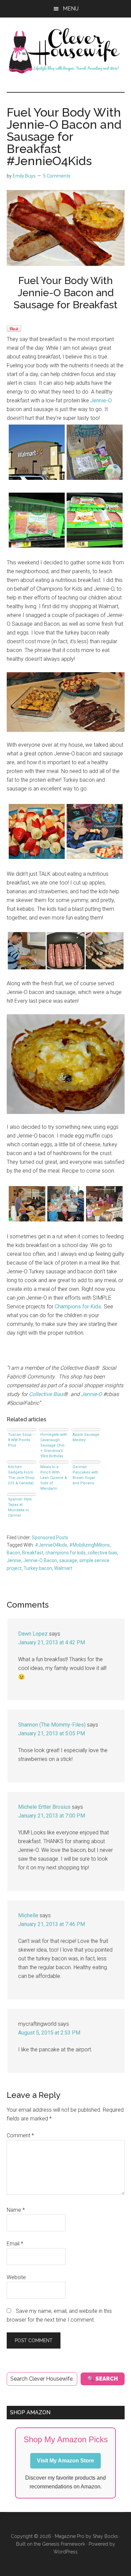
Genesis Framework (63, 2544)
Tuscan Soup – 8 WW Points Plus (21, 1440)
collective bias (102, 1553)
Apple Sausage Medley (86, 1437)
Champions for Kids (78, 1307)
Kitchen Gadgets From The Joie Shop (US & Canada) (21, 1475)
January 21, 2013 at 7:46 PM (52, 1924)
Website (16, 2277)
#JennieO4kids (51, 1545)
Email (15, 2244)
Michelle (28, 1915)
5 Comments (57, 176)
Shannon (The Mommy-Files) (52, 1725)
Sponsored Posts (50, 1538)
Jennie (14, 1560)
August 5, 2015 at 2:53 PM (49, 2033)
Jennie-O (101, 400)
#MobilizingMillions (90, 1545)
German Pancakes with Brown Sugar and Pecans (85, 1475)
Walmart (63, 1568)
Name (16, 2210)
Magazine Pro (70, 2536)
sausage (68, 1560)
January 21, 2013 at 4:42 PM (52, 1642)
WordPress (65, 2552)
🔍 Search (103, 2379)
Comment (20, 2135)
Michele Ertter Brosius (44, 1807)
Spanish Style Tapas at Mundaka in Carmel (20, 1507)
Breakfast (33, 1553)
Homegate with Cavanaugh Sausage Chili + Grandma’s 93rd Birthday (54, 1445)
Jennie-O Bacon (40, 1560)
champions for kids (65, 1553)
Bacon (13, 1553)
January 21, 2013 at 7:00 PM (52, 1816)
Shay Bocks (105, 2536)
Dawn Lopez (33, 1634)
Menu (71, 9)
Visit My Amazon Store (65, 2461)
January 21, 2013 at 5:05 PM (52, 1733)
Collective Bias (46, 1394)
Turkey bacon (38, 1568)
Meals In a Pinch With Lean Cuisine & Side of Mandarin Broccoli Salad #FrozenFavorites (54, 1477)
